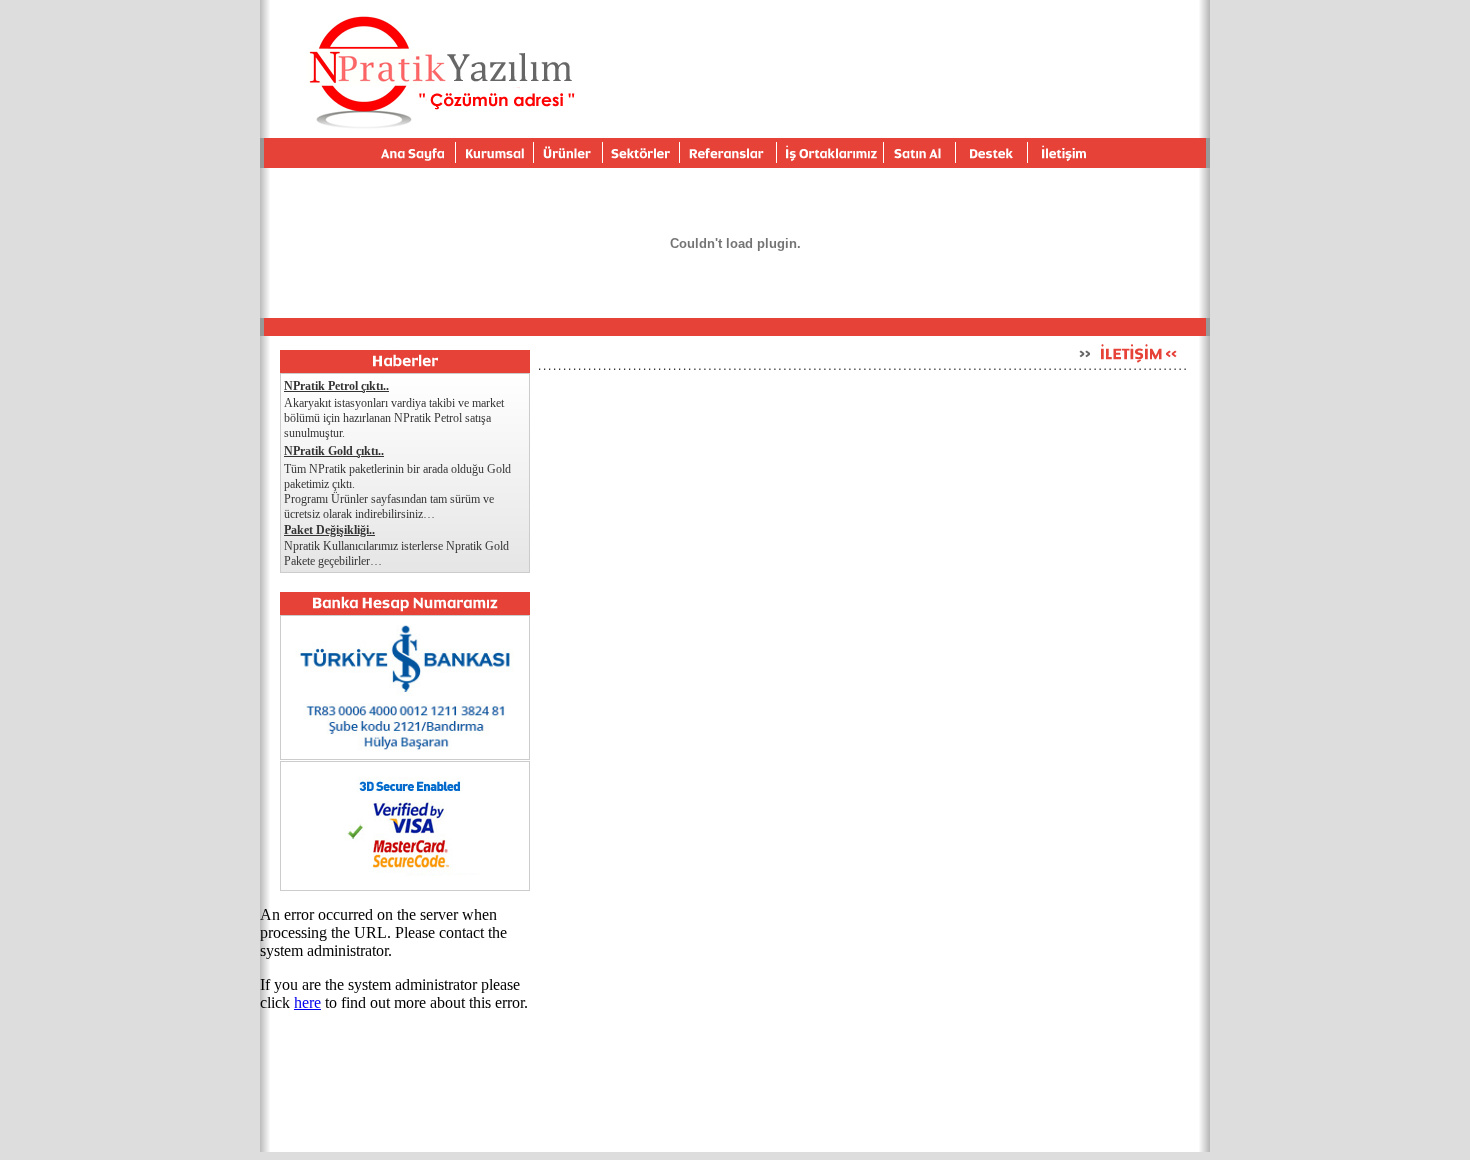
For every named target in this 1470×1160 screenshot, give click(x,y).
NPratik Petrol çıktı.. (336, 386)
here (307, 1002)
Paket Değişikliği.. (329, 530)
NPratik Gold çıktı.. (334, 451)
